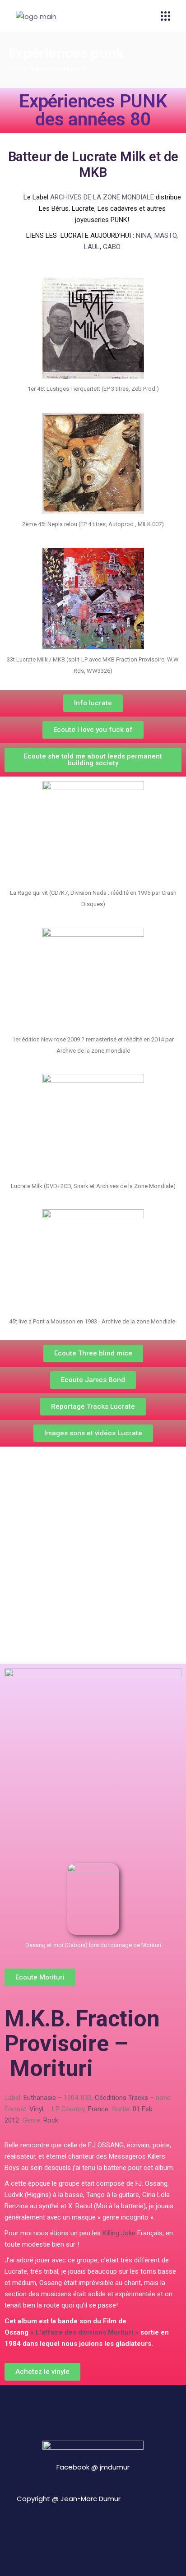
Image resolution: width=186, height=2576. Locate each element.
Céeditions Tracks (121, 2098)
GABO (112, 247)
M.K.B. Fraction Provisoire (82, 2031)
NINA (144, 236)
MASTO (165, 236)
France (98, 2109)
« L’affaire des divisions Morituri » (84, 2332)
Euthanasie (40, 2098)
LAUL (92, 247)
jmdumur (115, 2467)
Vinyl (36, 2109)
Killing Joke (119, 2233)
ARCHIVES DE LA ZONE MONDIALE (102, 197)
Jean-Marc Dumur (91, 2499)
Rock (51, 2120)
